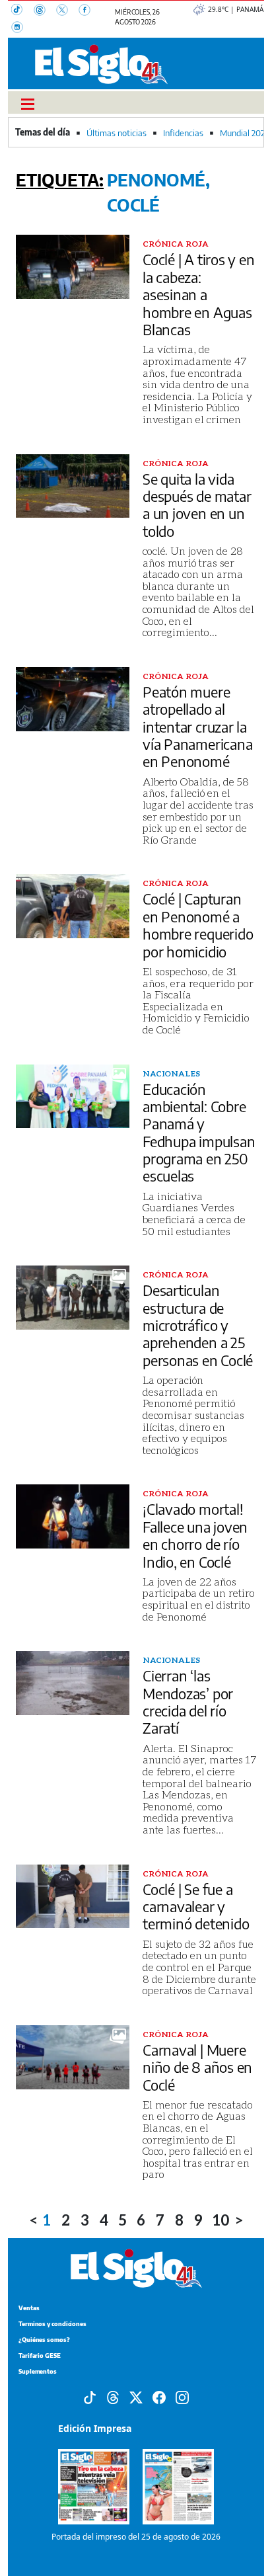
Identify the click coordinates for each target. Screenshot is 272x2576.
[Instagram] (21, 28)
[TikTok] (22, 11)
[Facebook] (88, 11)
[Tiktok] (90, 2396)
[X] (67, 11)
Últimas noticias (117, 133)
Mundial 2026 (245, 133)
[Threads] (45, 11)
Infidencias (183, 133)
